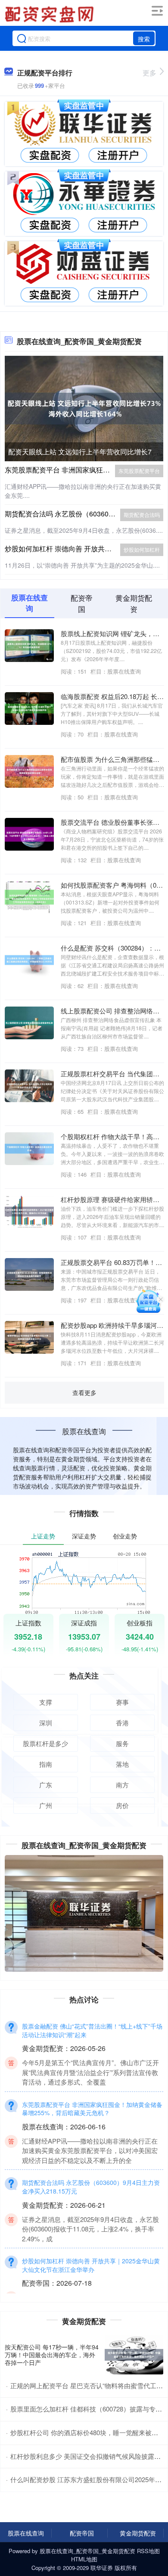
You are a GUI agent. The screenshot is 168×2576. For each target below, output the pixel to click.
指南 (46, 1764)
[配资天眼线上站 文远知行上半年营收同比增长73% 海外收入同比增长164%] (84, 407)
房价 (122, 1805)
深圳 (46, 1723)
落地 (122, 1764)
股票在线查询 (26, 2533)
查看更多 (84, 1392)
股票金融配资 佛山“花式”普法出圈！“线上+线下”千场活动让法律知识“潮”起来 (92, 2030)
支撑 (46, 1702)
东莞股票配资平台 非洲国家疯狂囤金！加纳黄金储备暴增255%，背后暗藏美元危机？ (92, 2109)
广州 (46, 1805)
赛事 (122, 1702)
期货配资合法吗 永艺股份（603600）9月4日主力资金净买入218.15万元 (91, 2187)
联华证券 (102, 2568)
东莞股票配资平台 (139, 471)
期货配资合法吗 (142, 514)
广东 (46, 1785)
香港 (122, 1723)
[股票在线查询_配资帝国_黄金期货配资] (50, 14)
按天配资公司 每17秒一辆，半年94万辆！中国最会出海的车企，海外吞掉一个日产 (52, 2355)
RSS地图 (148, 2551)
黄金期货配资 (138, 2533)
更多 (149, 73)
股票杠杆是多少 (45, 1743)
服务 (122, 1743)
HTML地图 (84, 2559)
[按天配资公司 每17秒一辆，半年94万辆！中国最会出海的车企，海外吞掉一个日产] (134, 2355)
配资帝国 (82, 2533)
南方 (122, 1785)
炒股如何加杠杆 (142, 549)
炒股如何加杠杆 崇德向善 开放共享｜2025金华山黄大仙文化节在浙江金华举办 (91, 2265)
